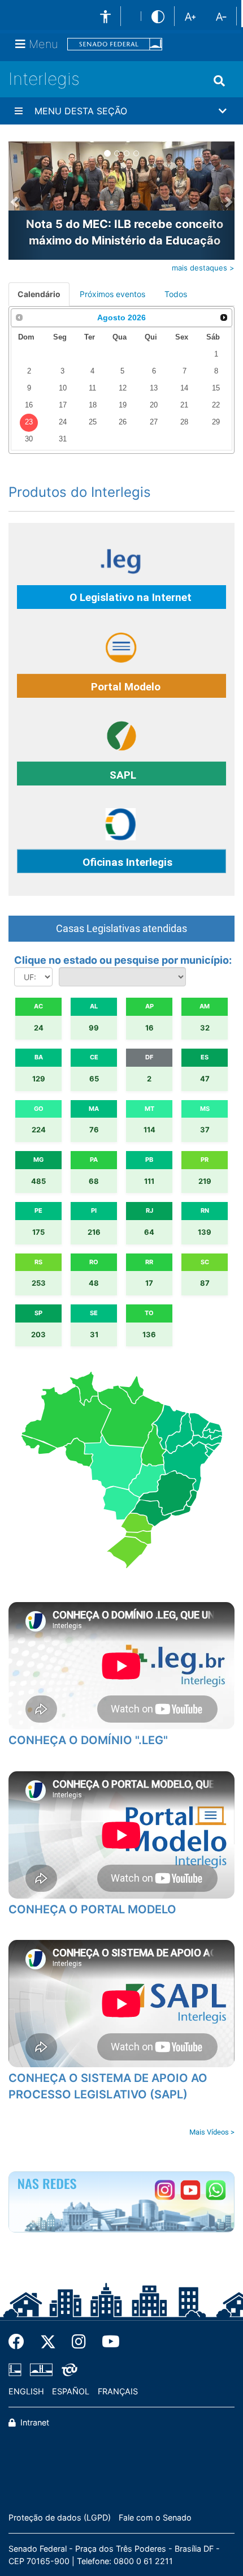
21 (184, 405)
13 (154, 388)
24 (63, 422)
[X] (48, 2342)
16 (29, 405)
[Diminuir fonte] (221, 16)
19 (123, 405)
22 (216, 405)
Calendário (39, 294)
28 (184, 422)
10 (63, 388)
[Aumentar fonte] (190, 16)
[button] (121, 111)
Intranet (34, 2422)
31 (63, 439)
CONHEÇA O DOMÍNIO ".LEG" (88, 1740)
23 (29, 422)
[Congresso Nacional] (41, 2369)
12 (123, 388)
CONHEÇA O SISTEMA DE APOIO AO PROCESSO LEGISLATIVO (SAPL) (108, 2086)
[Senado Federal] (115, 44)
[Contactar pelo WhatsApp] (216, 2190)
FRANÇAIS (118, 2391)
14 (184, 388)
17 (63, 405)
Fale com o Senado (155, 2517)
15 (216, 388)
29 (216, 422)
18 (93, 405)
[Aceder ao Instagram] (165, 2190)
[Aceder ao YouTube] (190, 2190)
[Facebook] (20, 2342)
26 (123, 422)
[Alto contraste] (158, 16)
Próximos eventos (112, 294)
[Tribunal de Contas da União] (68, 2369)
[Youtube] (107, 2342)
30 (29, 439)
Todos (176, 294)
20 (154, 405)
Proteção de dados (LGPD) (60, 2517)
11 (92, 388)
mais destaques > (203, 268)
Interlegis (44, 79)
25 (93, 422)
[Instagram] (79, 2342)
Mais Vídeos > (212, 2132)
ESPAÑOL (71, 2391)
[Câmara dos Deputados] (17, 2369)
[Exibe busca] (219, 81)
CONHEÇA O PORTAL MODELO (92, 1909)
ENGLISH (26, 2391)
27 (154, 422)
